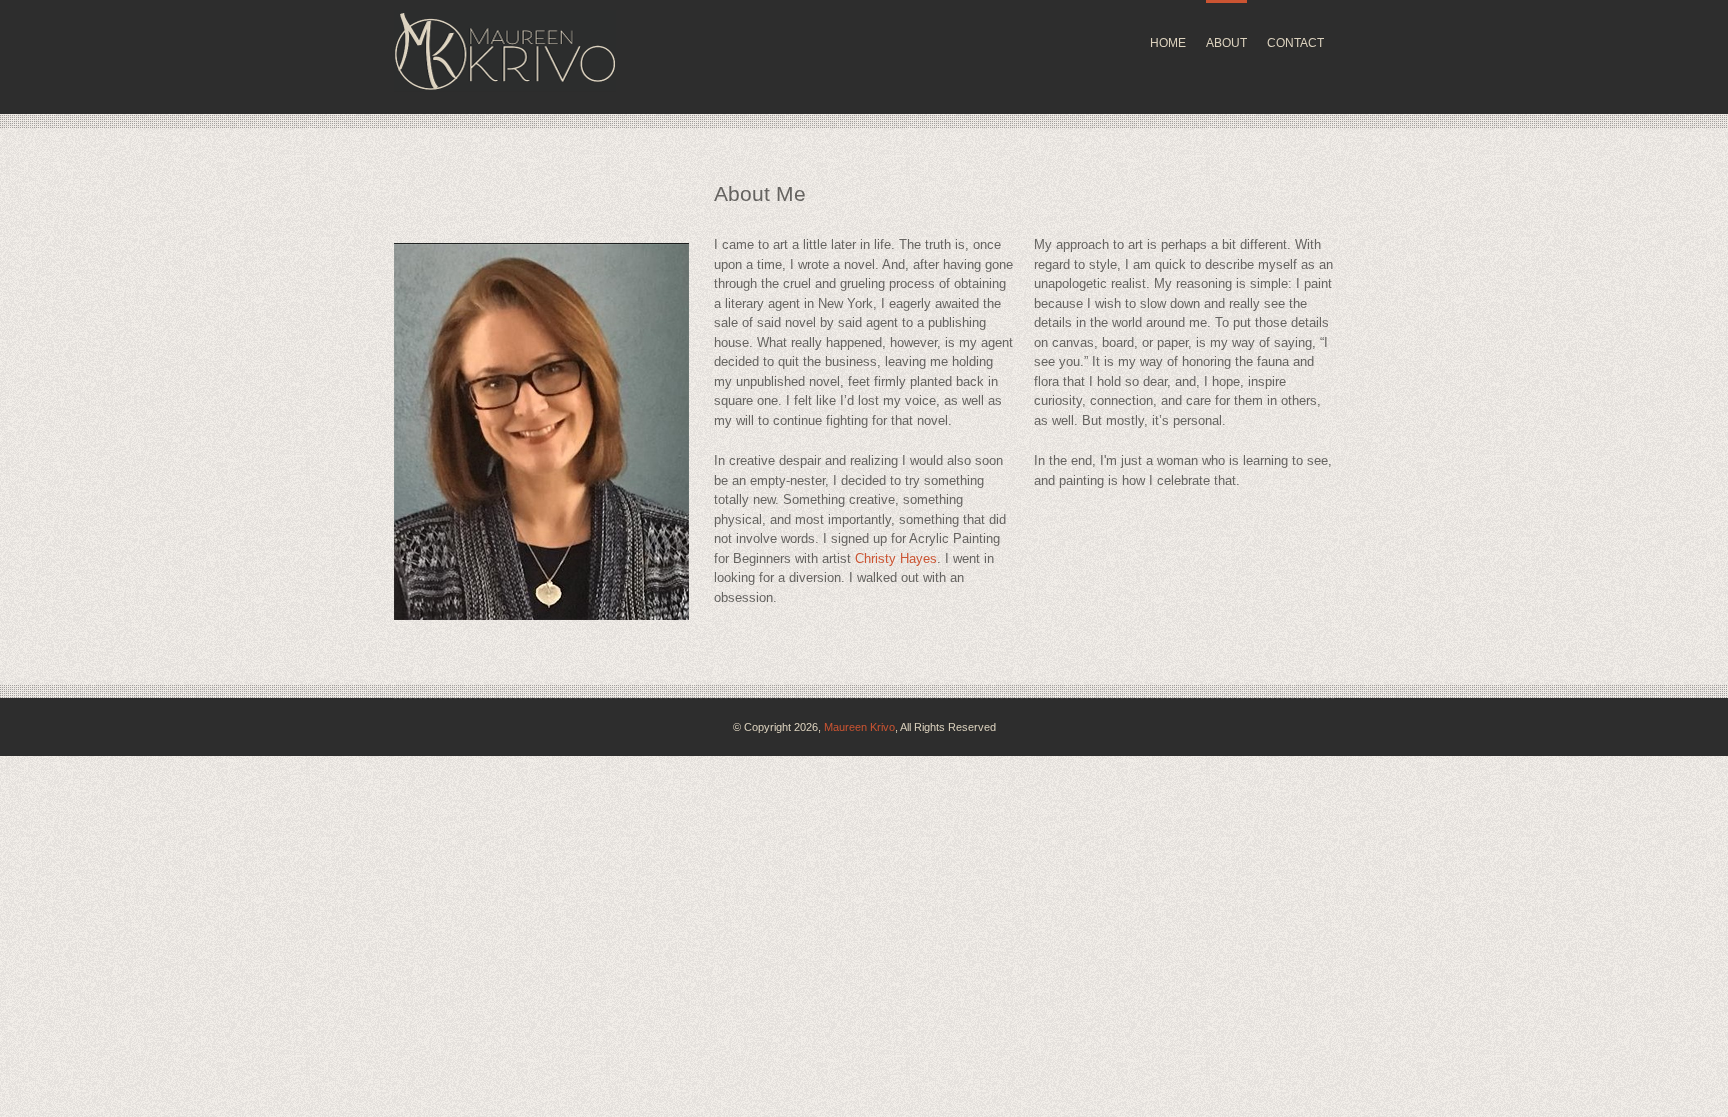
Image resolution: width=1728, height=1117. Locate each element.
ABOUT (1226, 43)
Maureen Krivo (859, 727)
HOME (1168, 43)
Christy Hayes (896, 558)
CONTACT (1295, 43)
